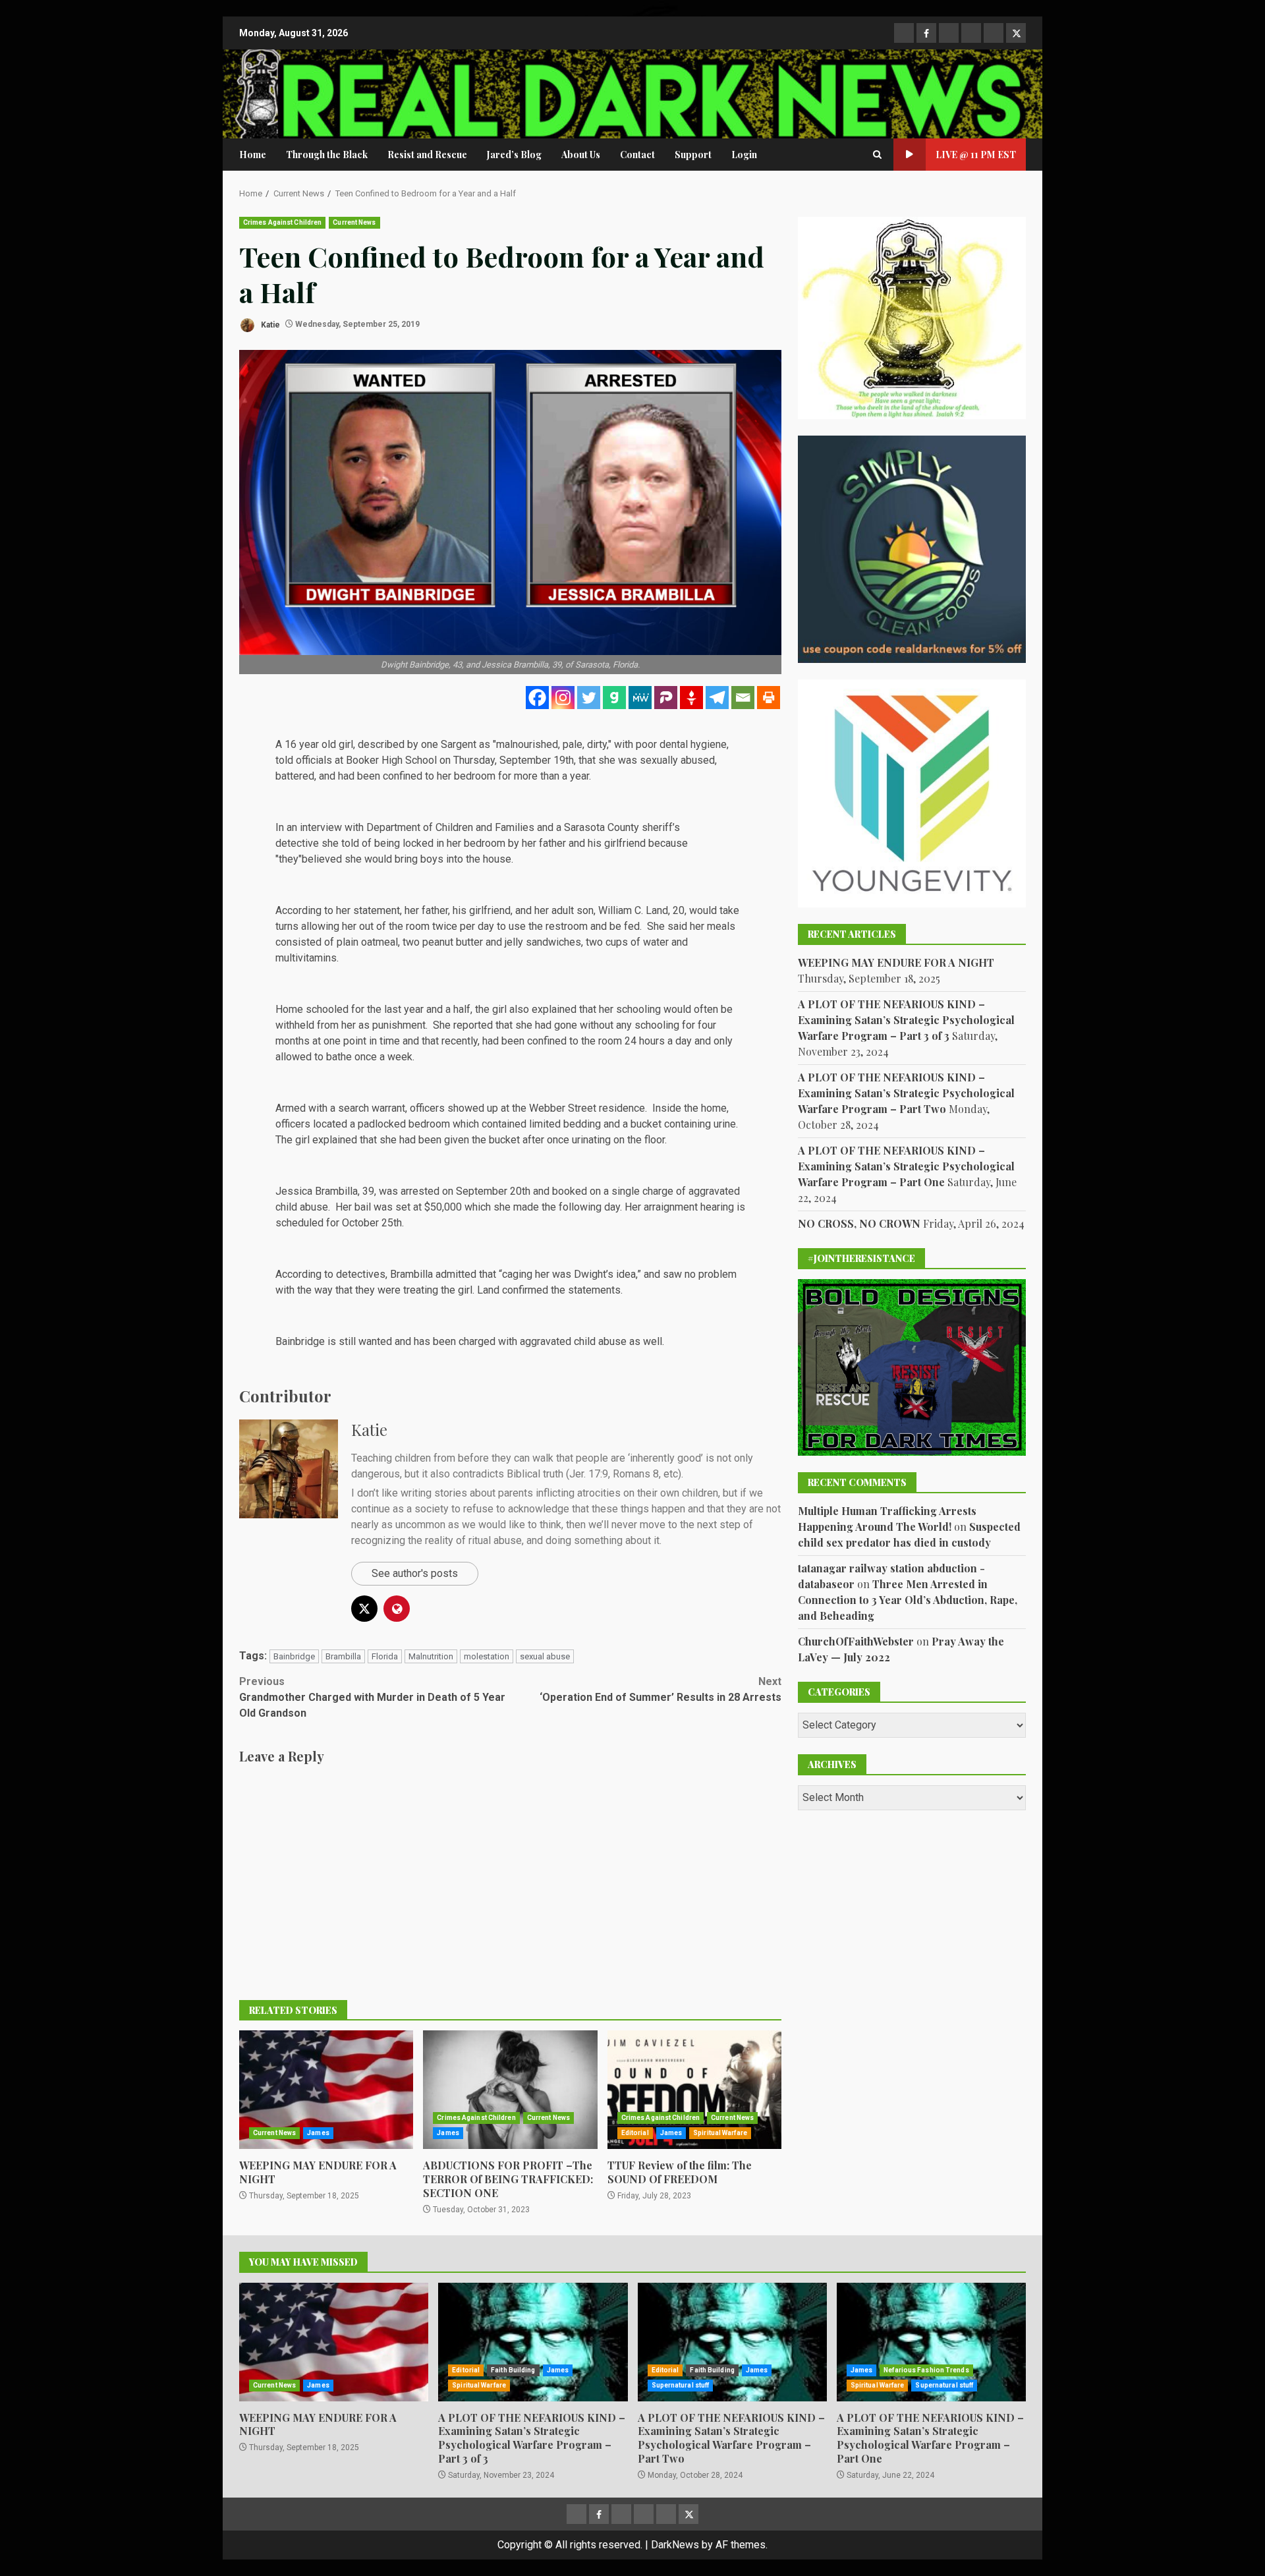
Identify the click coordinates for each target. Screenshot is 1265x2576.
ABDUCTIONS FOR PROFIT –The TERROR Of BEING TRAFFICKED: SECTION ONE (510, 2090)
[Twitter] (589, 698)
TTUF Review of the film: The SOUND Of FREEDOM (694, 2090)
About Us (581, 155)
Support (693, 155)
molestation (487, 1656)
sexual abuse (545, 1656)
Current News (354, 222)
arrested (420, 1191)
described (381, 744)
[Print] (769, 698)
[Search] (877, 155)
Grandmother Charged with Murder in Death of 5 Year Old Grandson (372, 1697)
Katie (269, 324)
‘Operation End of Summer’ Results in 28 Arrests (661, 1689)
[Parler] (666, 698)
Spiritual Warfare (720, 2133)
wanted (375, 1341)
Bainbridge (294, 1656)
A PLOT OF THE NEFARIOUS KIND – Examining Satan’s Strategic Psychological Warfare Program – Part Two (906, 1093)
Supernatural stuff (681, 2385)
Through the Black (327, 155)
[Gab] (614, 698)
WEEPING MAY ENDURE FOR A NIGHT (326, 2090)
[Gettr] (691, 698)
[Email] (743, 698)
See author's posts (415, 1573)
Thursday (474, 760)
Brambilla (343, 1656)
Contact (637, 155)
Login (744, 155)
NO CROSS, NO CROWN (859, 1223)
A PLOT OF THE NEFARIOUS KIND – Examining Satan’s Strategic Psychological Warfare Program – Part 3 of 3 (906, 1020)
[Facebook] (537, 698)
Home (253, 155)
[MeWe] (640, 698)
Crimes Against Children (282, 222)
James (318, 2133)
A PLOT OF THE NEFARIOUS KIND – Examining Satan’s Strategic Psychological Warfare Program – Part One (906, 1166)
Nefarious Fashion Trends (926, 2370)
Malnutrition (431, 1656)
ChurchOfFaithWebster (856, 1641)
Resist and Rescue (427, 155)
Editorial (635, 2133)
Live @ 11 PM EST (976, 155)
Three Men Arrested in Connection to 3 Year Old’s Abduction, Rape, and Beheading (908, 1600)
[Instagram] (563, 698)
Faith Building (513, 2370)
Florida (385, 1656)
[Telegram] (717, 698)
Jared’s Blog (514, 155)
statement (377, 910)
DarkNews (675, 2545)
